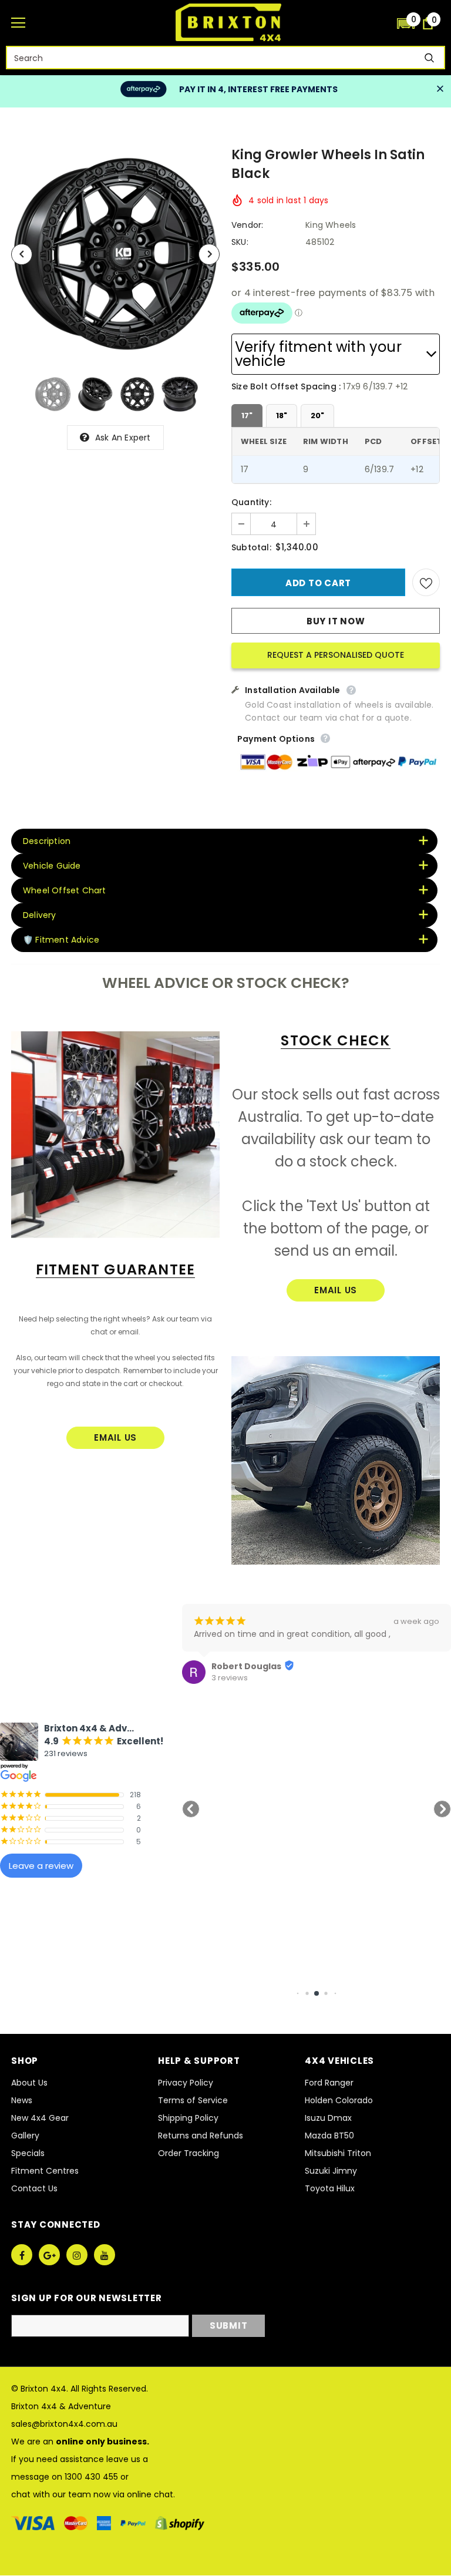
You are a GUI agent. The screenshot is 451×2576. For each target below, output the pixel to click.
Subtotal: (251, 547)
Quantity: (251, 502)
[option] (115, 254)
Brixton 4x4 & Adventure (61, 2406)
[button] (406, 23)
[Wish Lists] (426, 582)
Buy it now (336, 621)
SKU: (240, 242)
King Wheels (331, 225)
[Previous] (22, 254)
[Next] (209, 254)
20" (317, 416)
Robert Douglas (246, 1666)
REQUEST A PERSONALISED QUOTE (336, 655)
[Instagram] (77, 2255)
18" (282, 416)
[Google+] (49, 2255)
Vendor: (247, 225)
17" (247, 416)
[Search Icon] (382, 23)
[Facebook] (22, 2255)
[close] (440, 89)
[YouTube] (105, 2255)
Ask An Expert (123, 438)
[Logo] (228, 22)
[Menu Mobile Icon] (18, 23)
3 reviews (230, 1678)
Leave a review (41, 1866)
